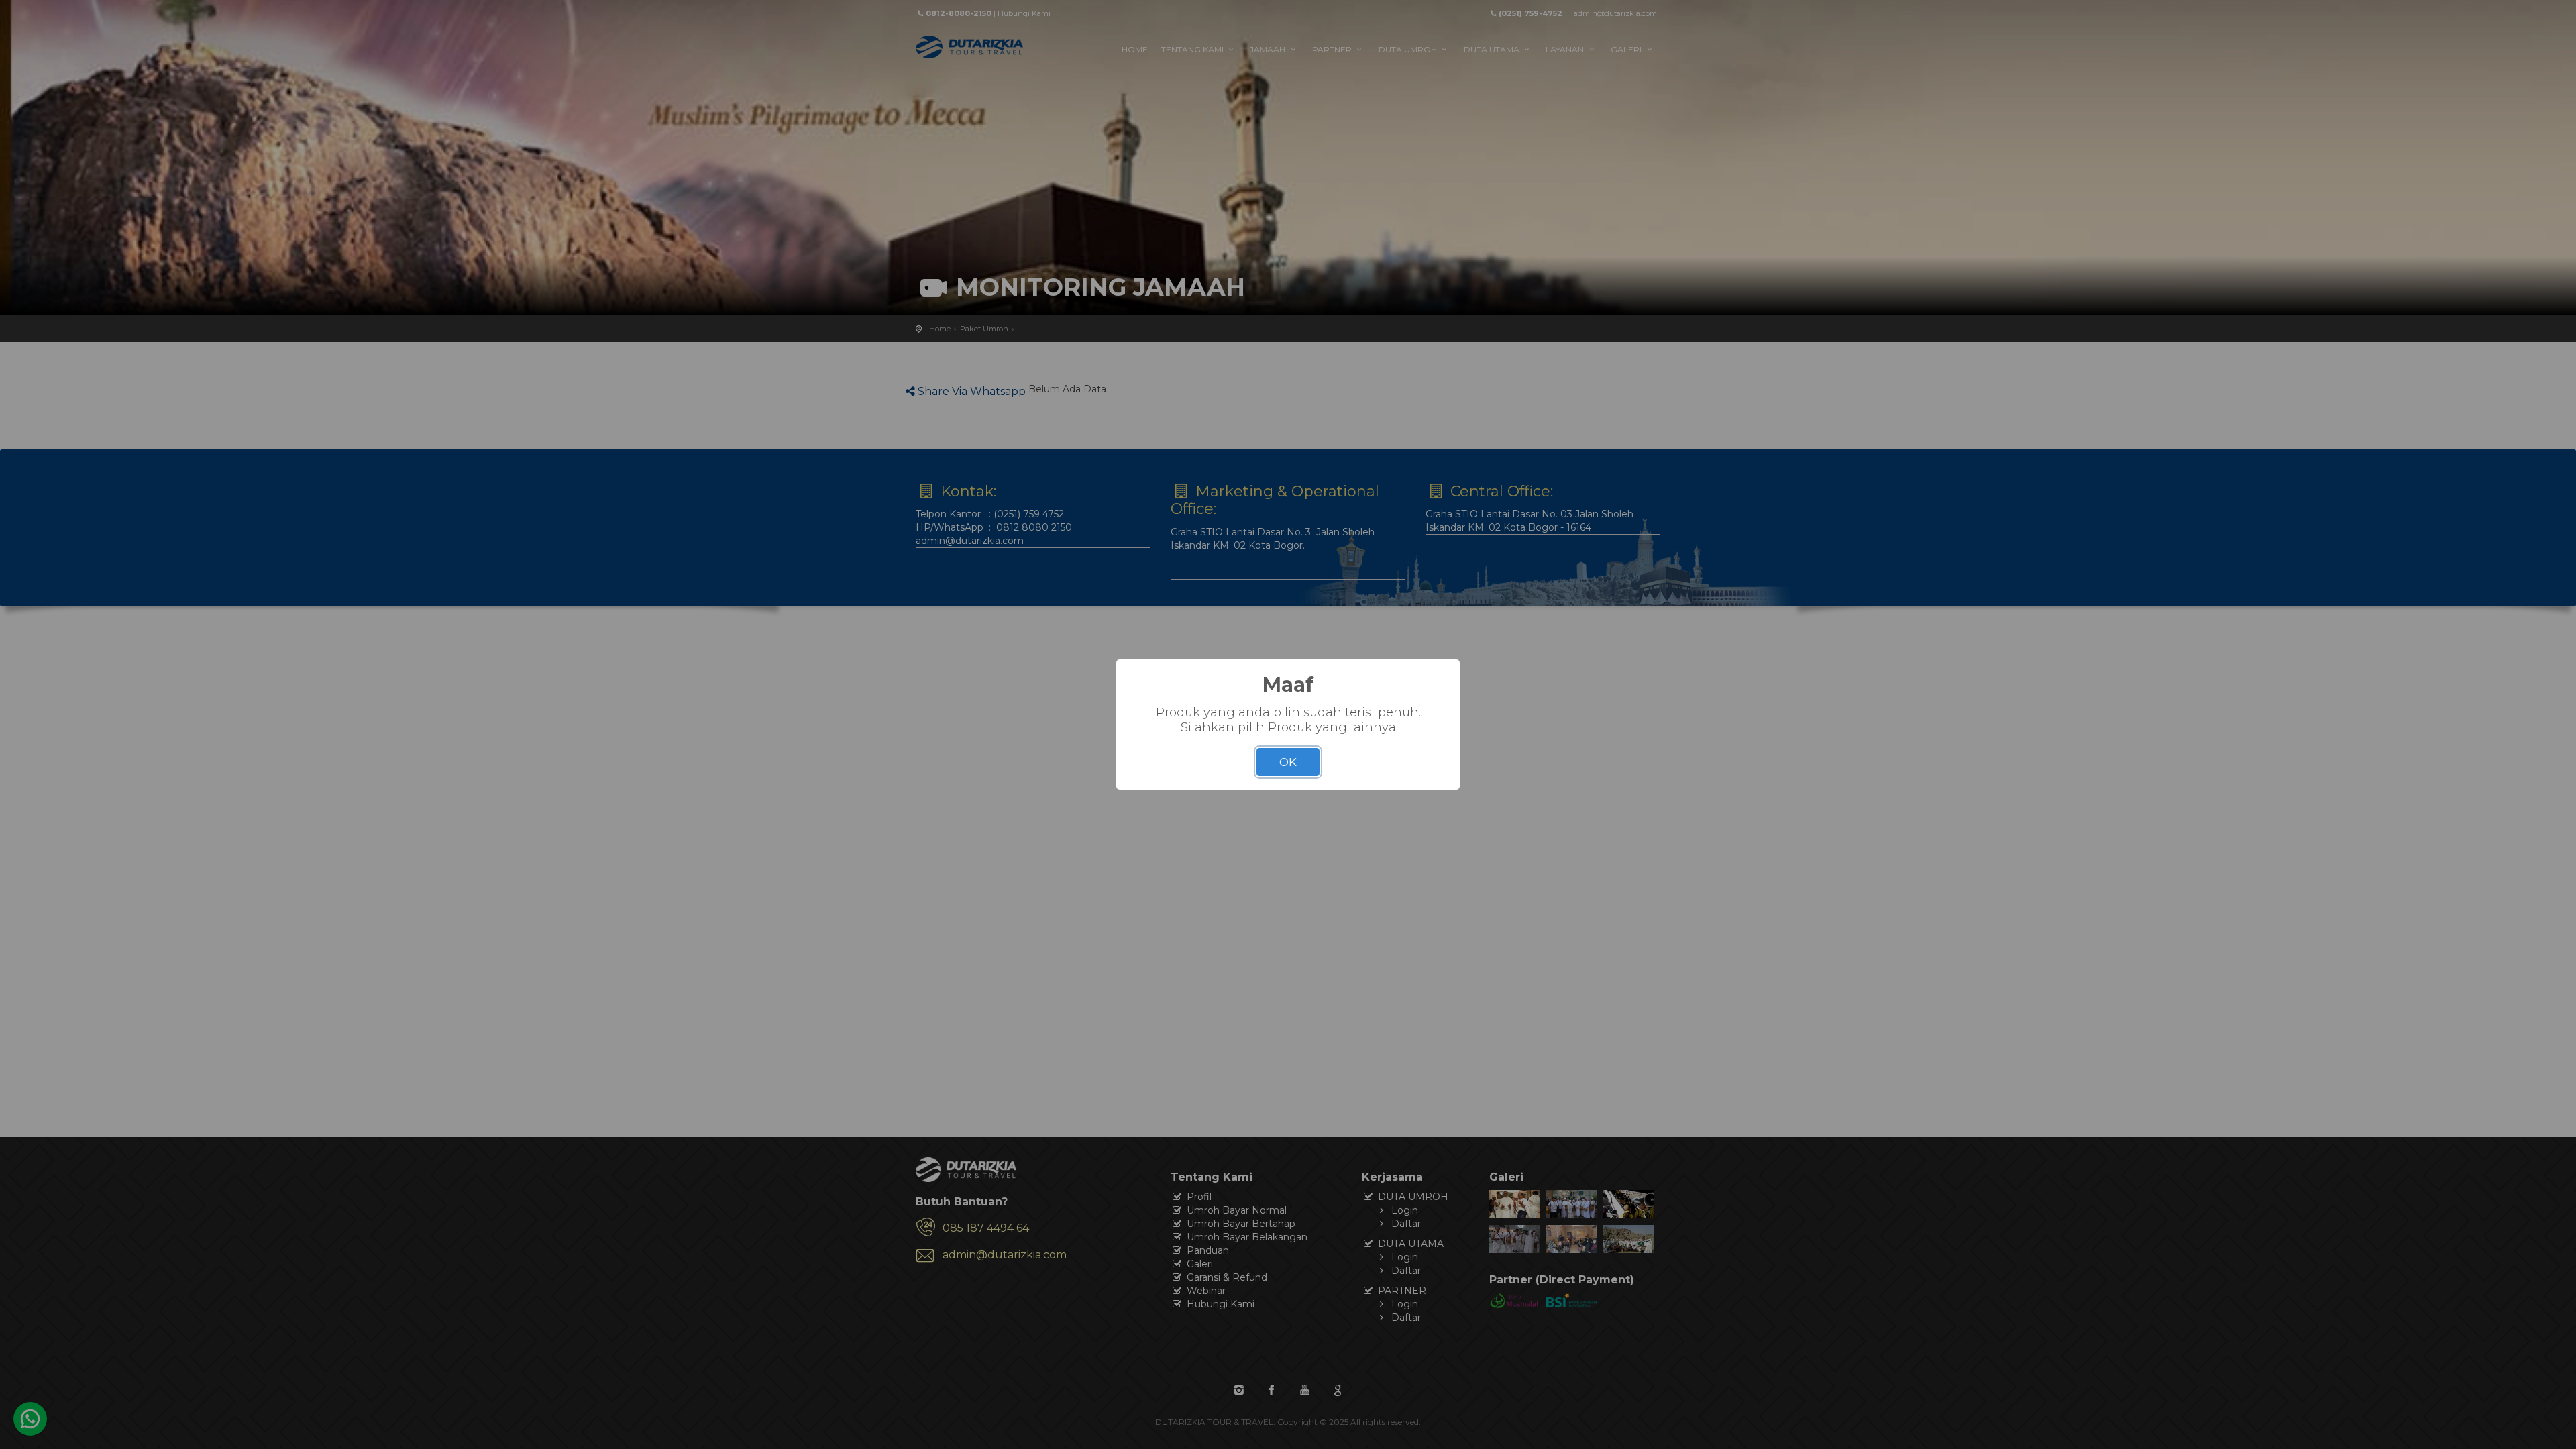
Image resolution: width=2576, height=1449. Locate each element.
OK (1288, 762)
